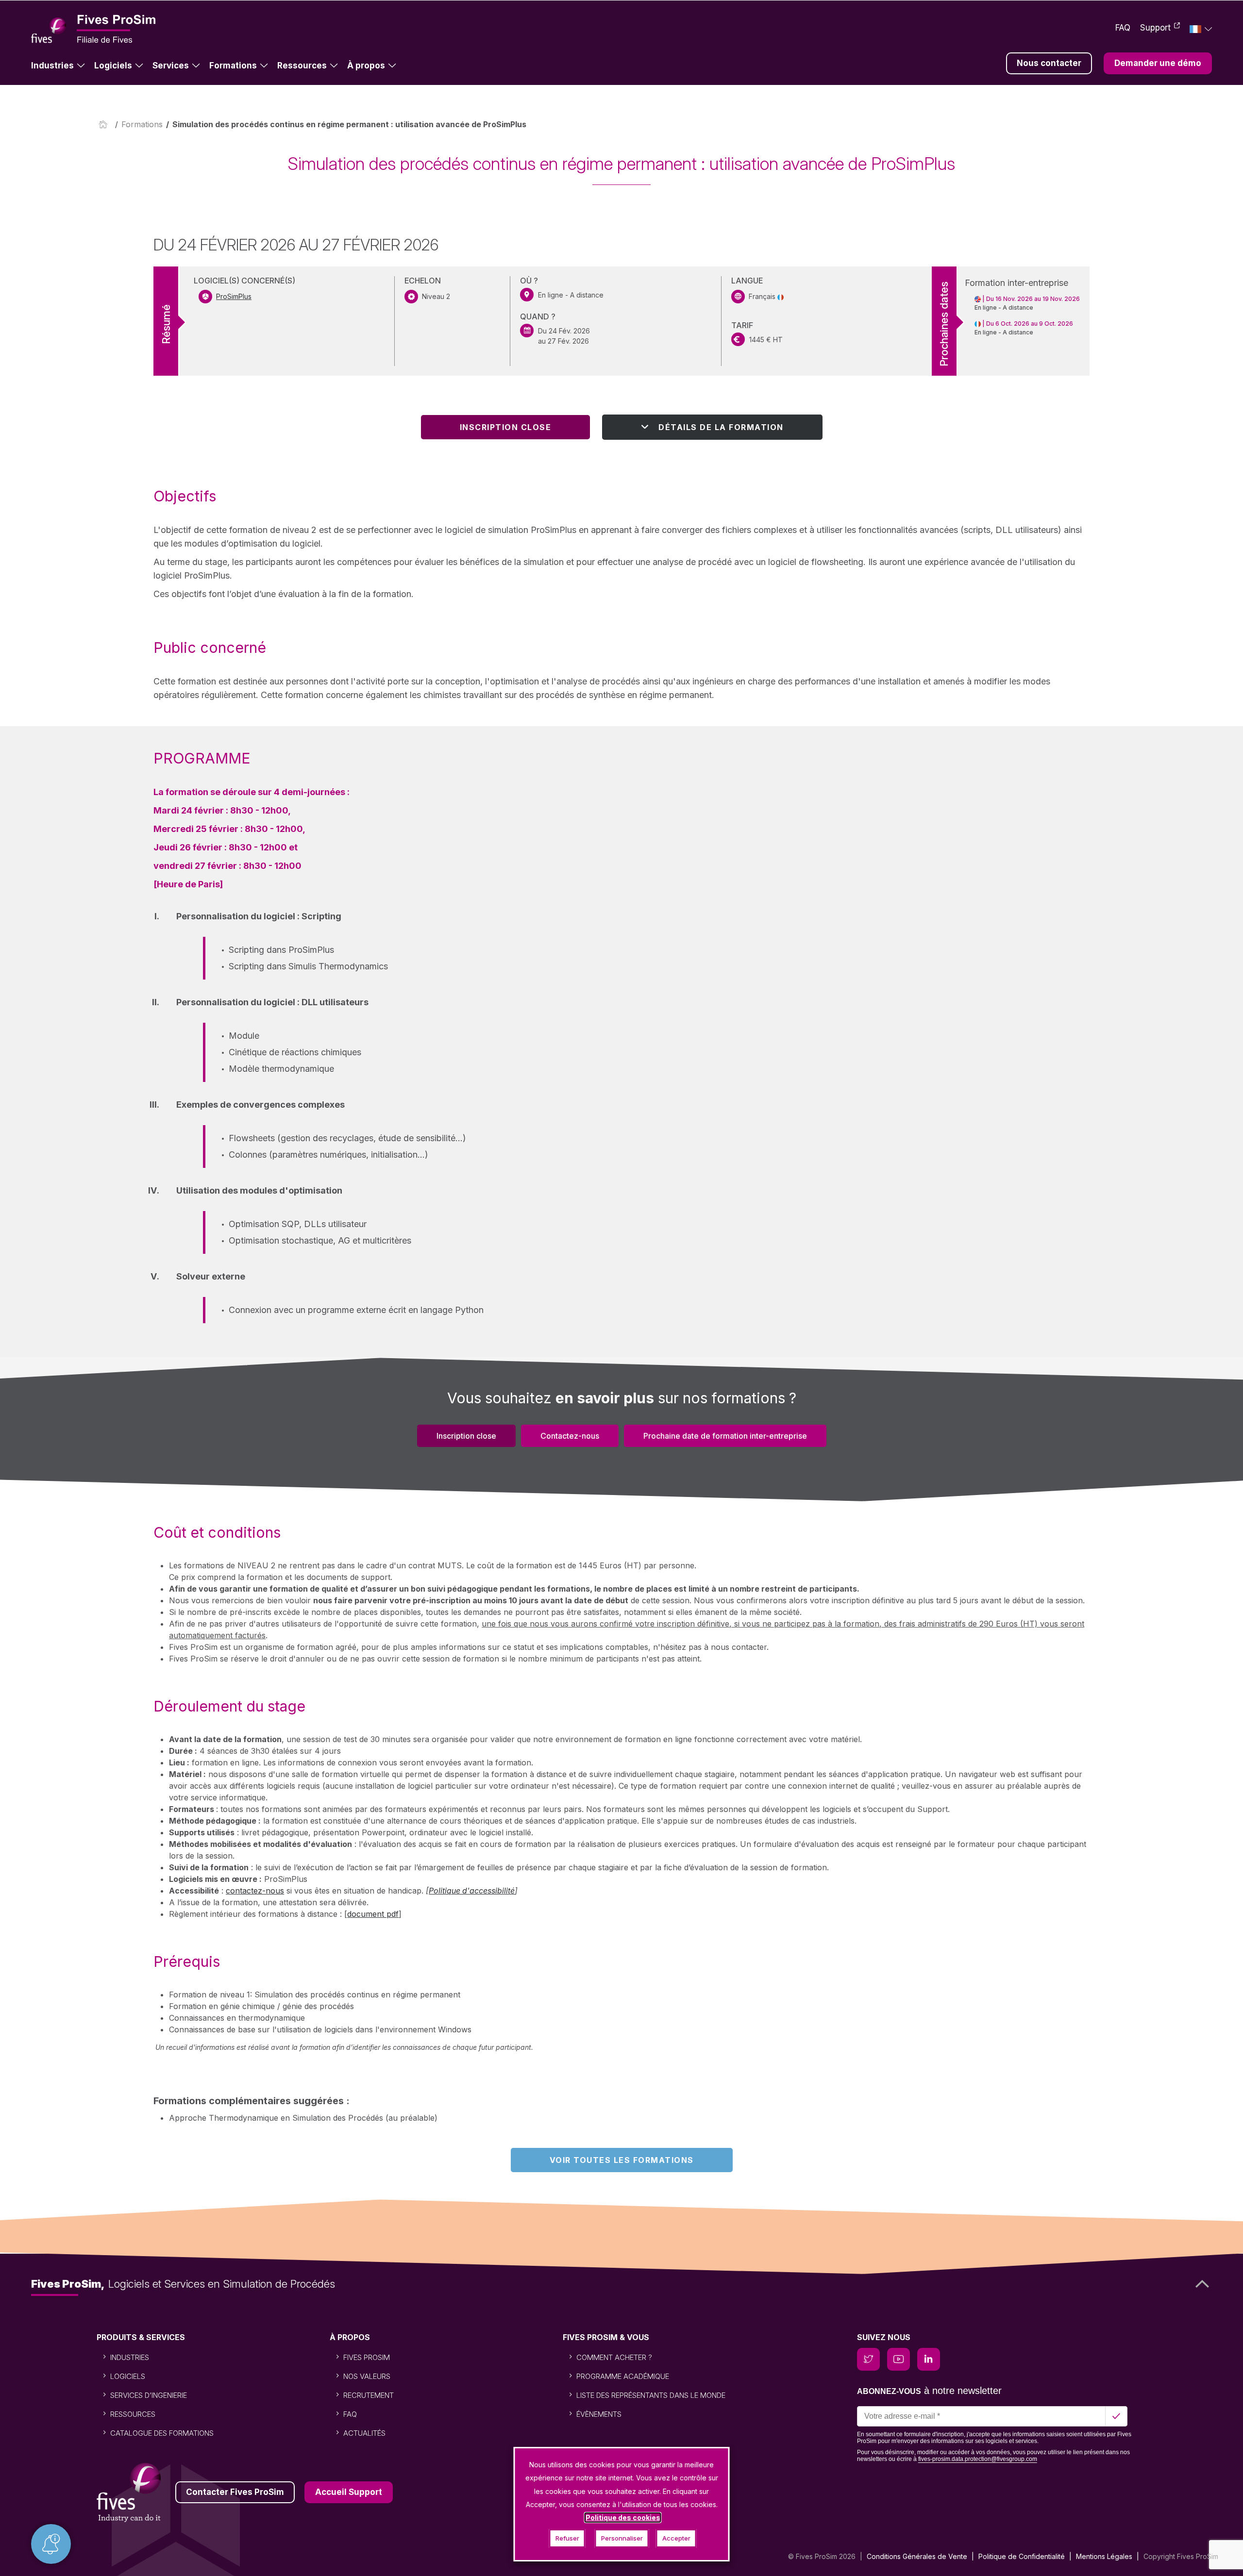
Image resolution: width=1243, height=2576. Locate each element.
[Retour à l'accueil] (105, 124)
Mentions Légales (1104, 2556)
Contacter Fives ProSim (235, 2492)
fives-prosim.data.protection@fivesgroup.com (978, 2459)
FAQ (1123, 28)
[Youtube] (899, 2359)
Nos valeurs (367, 2376)
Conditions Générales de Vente (917, 2556)
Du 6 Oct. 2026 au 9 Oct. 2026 (1030, 324)
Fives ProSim (367, 2357)
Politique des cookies (623, 2518)
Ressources (302, 66)
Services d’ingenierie (149, 2395)
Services (171, 66)
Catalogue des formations (162, 2433)
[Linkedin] (929, 2359)
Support (1155, 28)
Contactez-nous (570, 1436)
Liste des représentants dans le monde (651, 2395)
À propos (366, 66)
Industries (52, 66)
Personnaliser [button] (622, 2538)
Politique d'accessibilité (472, 1891)
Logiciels (113, 66)
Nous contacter (1049, 63)
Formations (233, 66)
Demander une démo (1158, 63)
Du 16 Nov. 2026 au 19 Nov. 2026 (1033, 299)
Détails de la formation (721, 427)
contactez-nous (255, 1891)
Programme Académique (623, 2376)
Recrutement (369, 2395)
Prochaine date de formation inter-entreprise (725, 1436)
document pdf (373, 1914)
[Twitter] (868, 2359)
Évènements (599, 2414)
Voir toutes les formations (622, 2160)
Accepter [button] (676, 2538)
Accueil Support (349, 2492)
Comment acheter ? (614, 2357)
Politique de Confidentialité (1022, 2556)
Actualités (364, 2433)
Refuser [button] (567, 2538)
